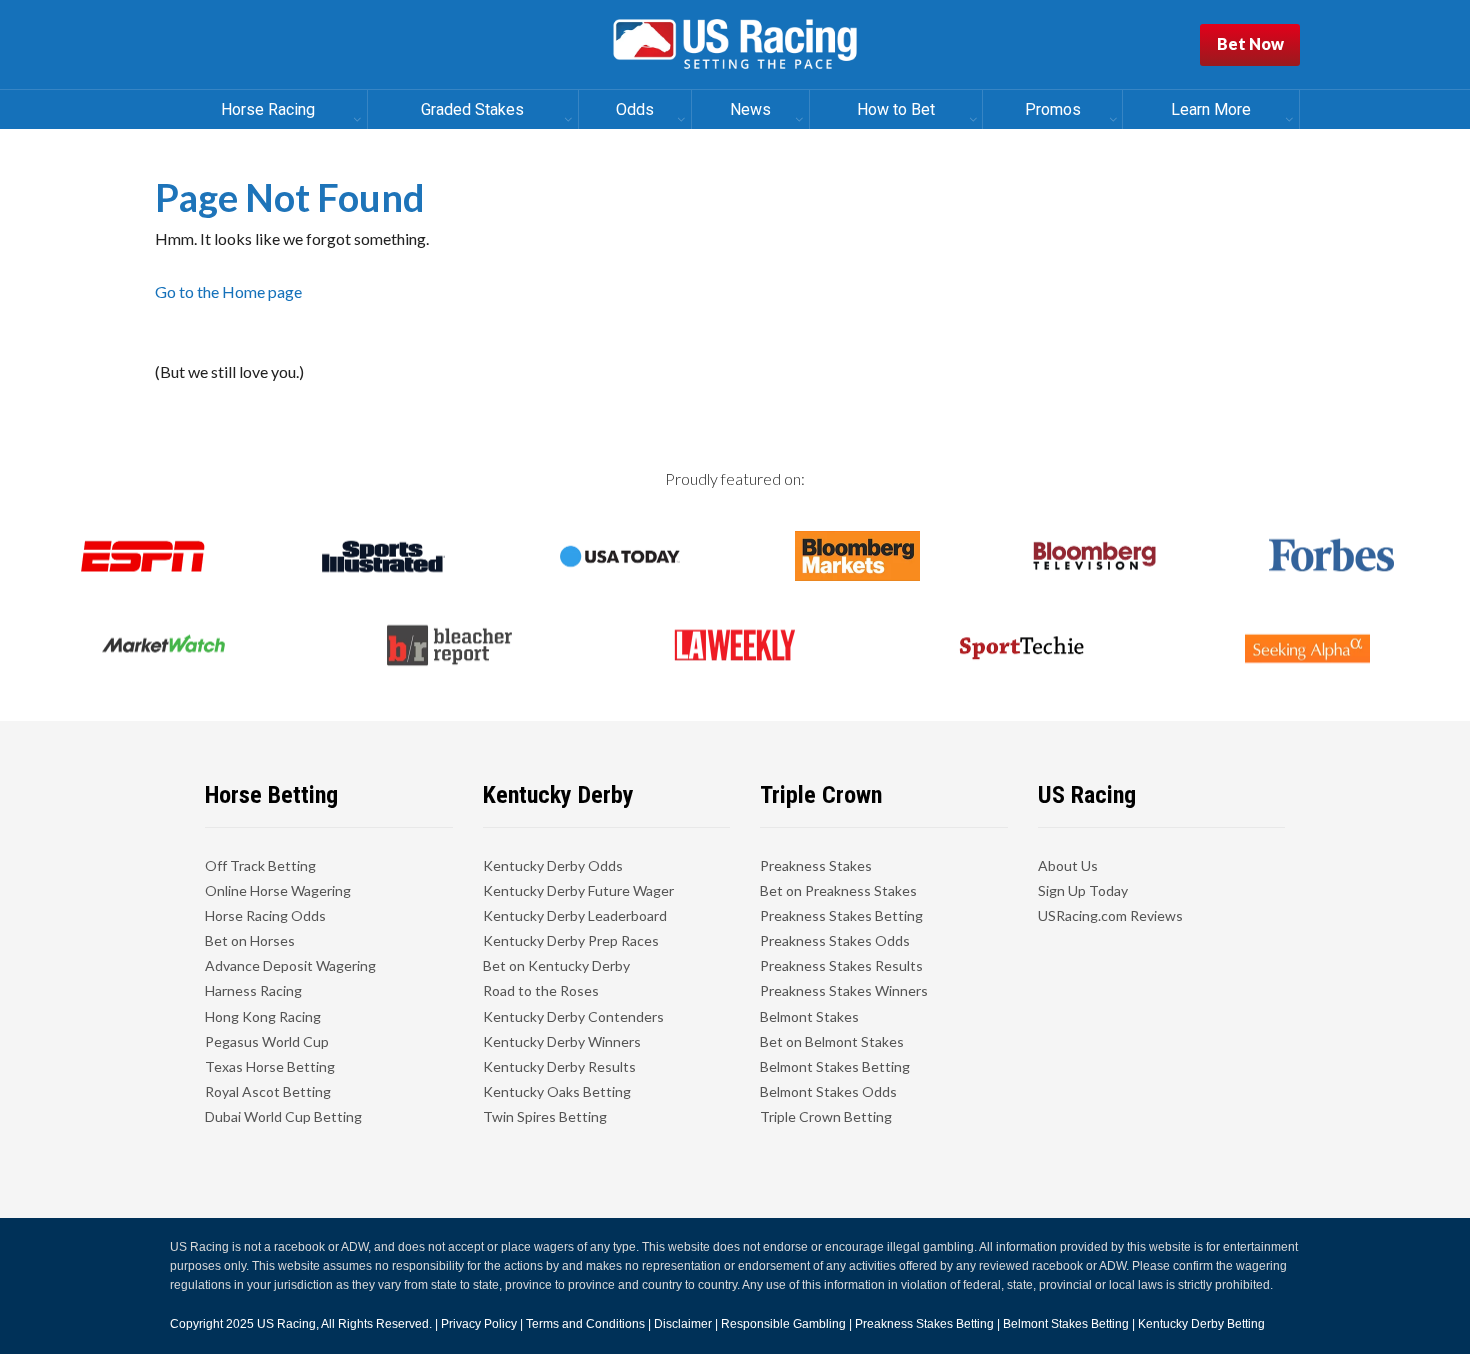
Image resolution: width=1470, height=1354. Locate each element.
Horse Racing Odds (265, 915)
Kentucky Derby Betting (1201, 1324)
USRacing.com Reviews (1110, 915)
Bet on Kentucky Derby (556, 965)
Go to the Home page (228, 291)
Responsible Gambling (783, 1324)
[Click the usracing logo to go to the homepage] (735, 45)
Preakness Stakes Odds (835, 940)
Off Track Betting (260, 865)
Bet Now (1250, 43)
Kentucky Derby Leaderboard (575, 915)
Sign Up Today (1083, 890)
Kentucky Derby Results (559, 1066)
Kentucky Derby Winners (562, 1041)
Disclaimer (683, 1324)
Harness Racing (253, 990)
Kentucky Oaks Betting (557, 1091)
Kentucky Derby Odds (553, 865)
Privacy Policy (479, 1324)
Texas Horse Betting (270, 1066)
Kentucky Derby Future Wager (578, 890)
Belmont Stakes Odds (828, 1091)
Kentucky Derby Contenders (573, 1016)
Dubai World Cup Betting (283, 1116)
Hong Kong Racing (263, 1016)
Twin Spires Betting (545, 1116)
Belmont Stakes (809, 1016)
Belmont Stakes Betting (835, 1066)
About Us (1068, 865)
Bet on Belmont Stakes (832, 1041)
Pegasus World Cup (267, 1041)
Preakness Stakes (816, 865)
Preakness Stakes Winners (844, 990)
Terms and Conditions (585, 1324)
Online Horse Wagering (278, 890)
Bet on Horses (250, 940)
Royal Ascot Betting (268, 1091)
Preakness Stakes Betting (841, 915)
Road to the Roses (541, 990)
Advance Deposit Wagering (290, 965)
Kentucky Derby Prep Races (571, 940)
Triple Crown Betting (826, 1116)
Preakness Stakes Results (841, 965)
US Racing (286, 1324)
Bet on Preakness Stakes (838, 890)
